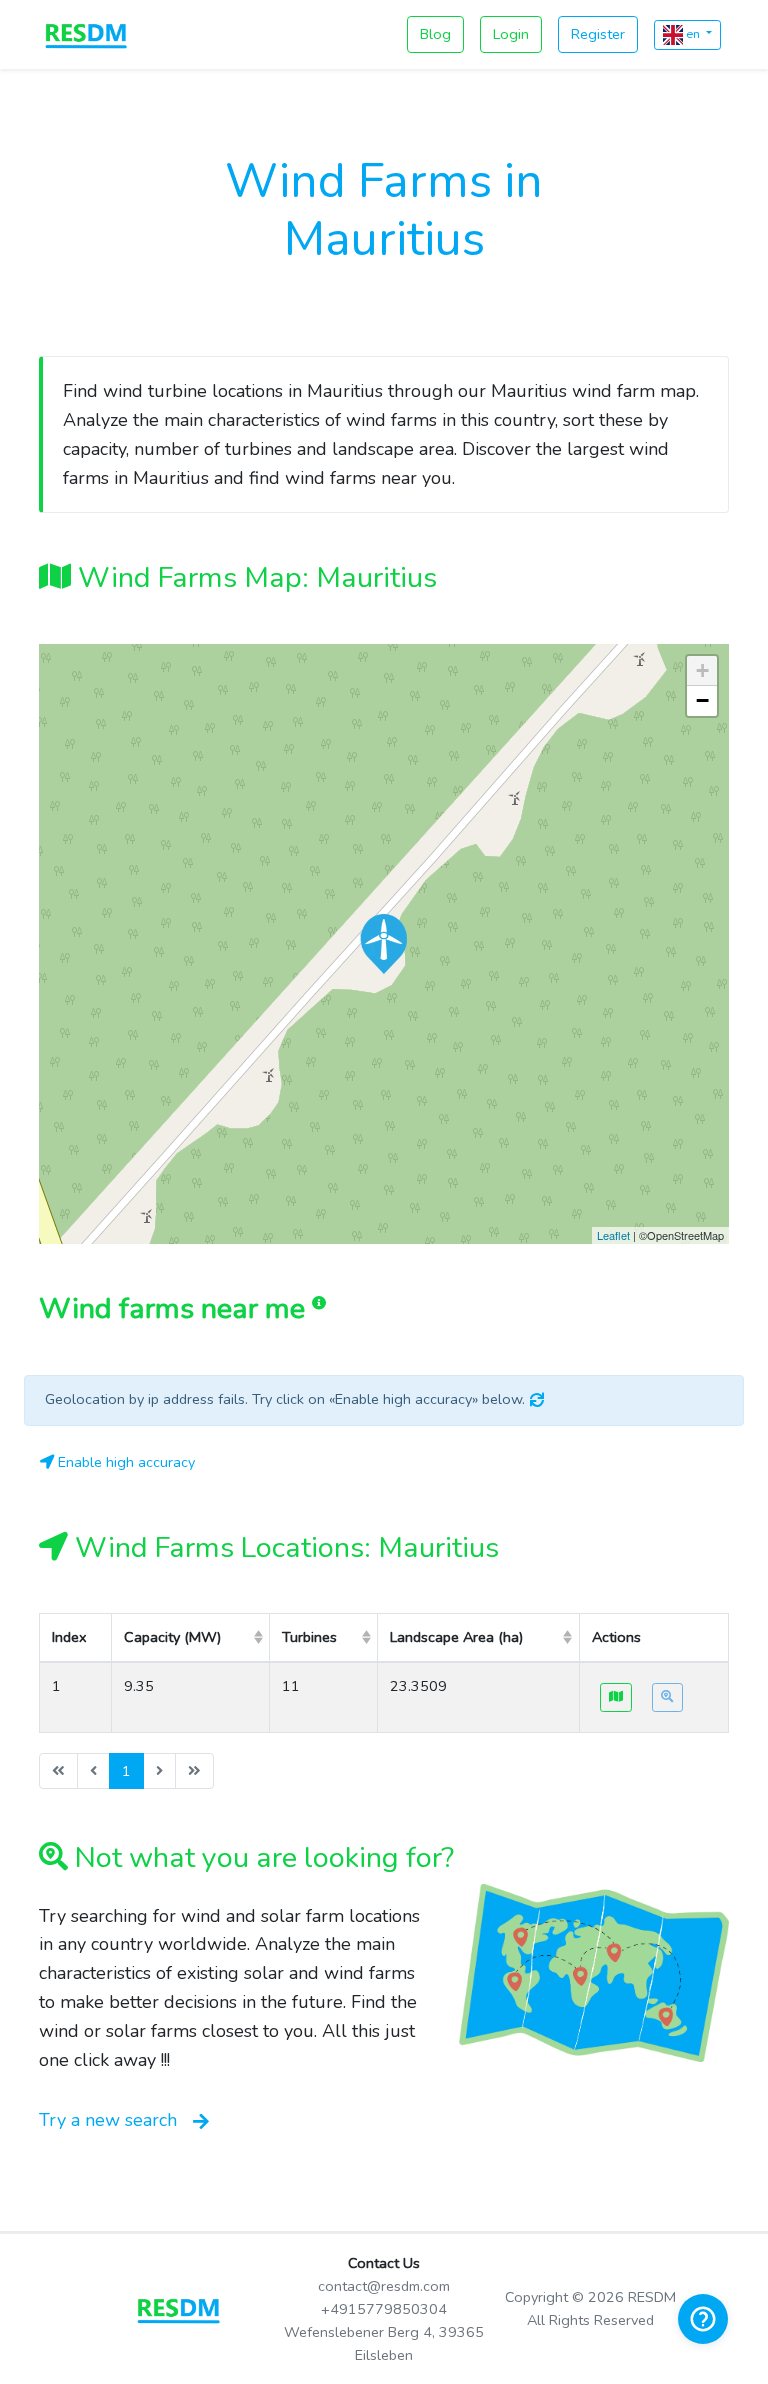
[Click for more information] (384, 944)
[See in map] (616, 1697)
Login (511, 34)
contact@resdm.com (384, 2286)
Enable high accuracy (124, 1462)
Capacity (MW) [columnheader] (172, 1637)
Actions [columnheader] (616, 1637)
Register (598, 34)
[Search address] (667, 1697)
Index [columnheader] (69, 1637)
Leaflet (613, 1235)
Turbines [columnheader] (309, 1637)
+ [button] (702, 670)
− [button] (702, 700)
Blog (435, 34)
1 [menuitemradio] (126, 1771)
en (693, 33)
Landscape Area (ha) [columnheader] (456, 1637)
